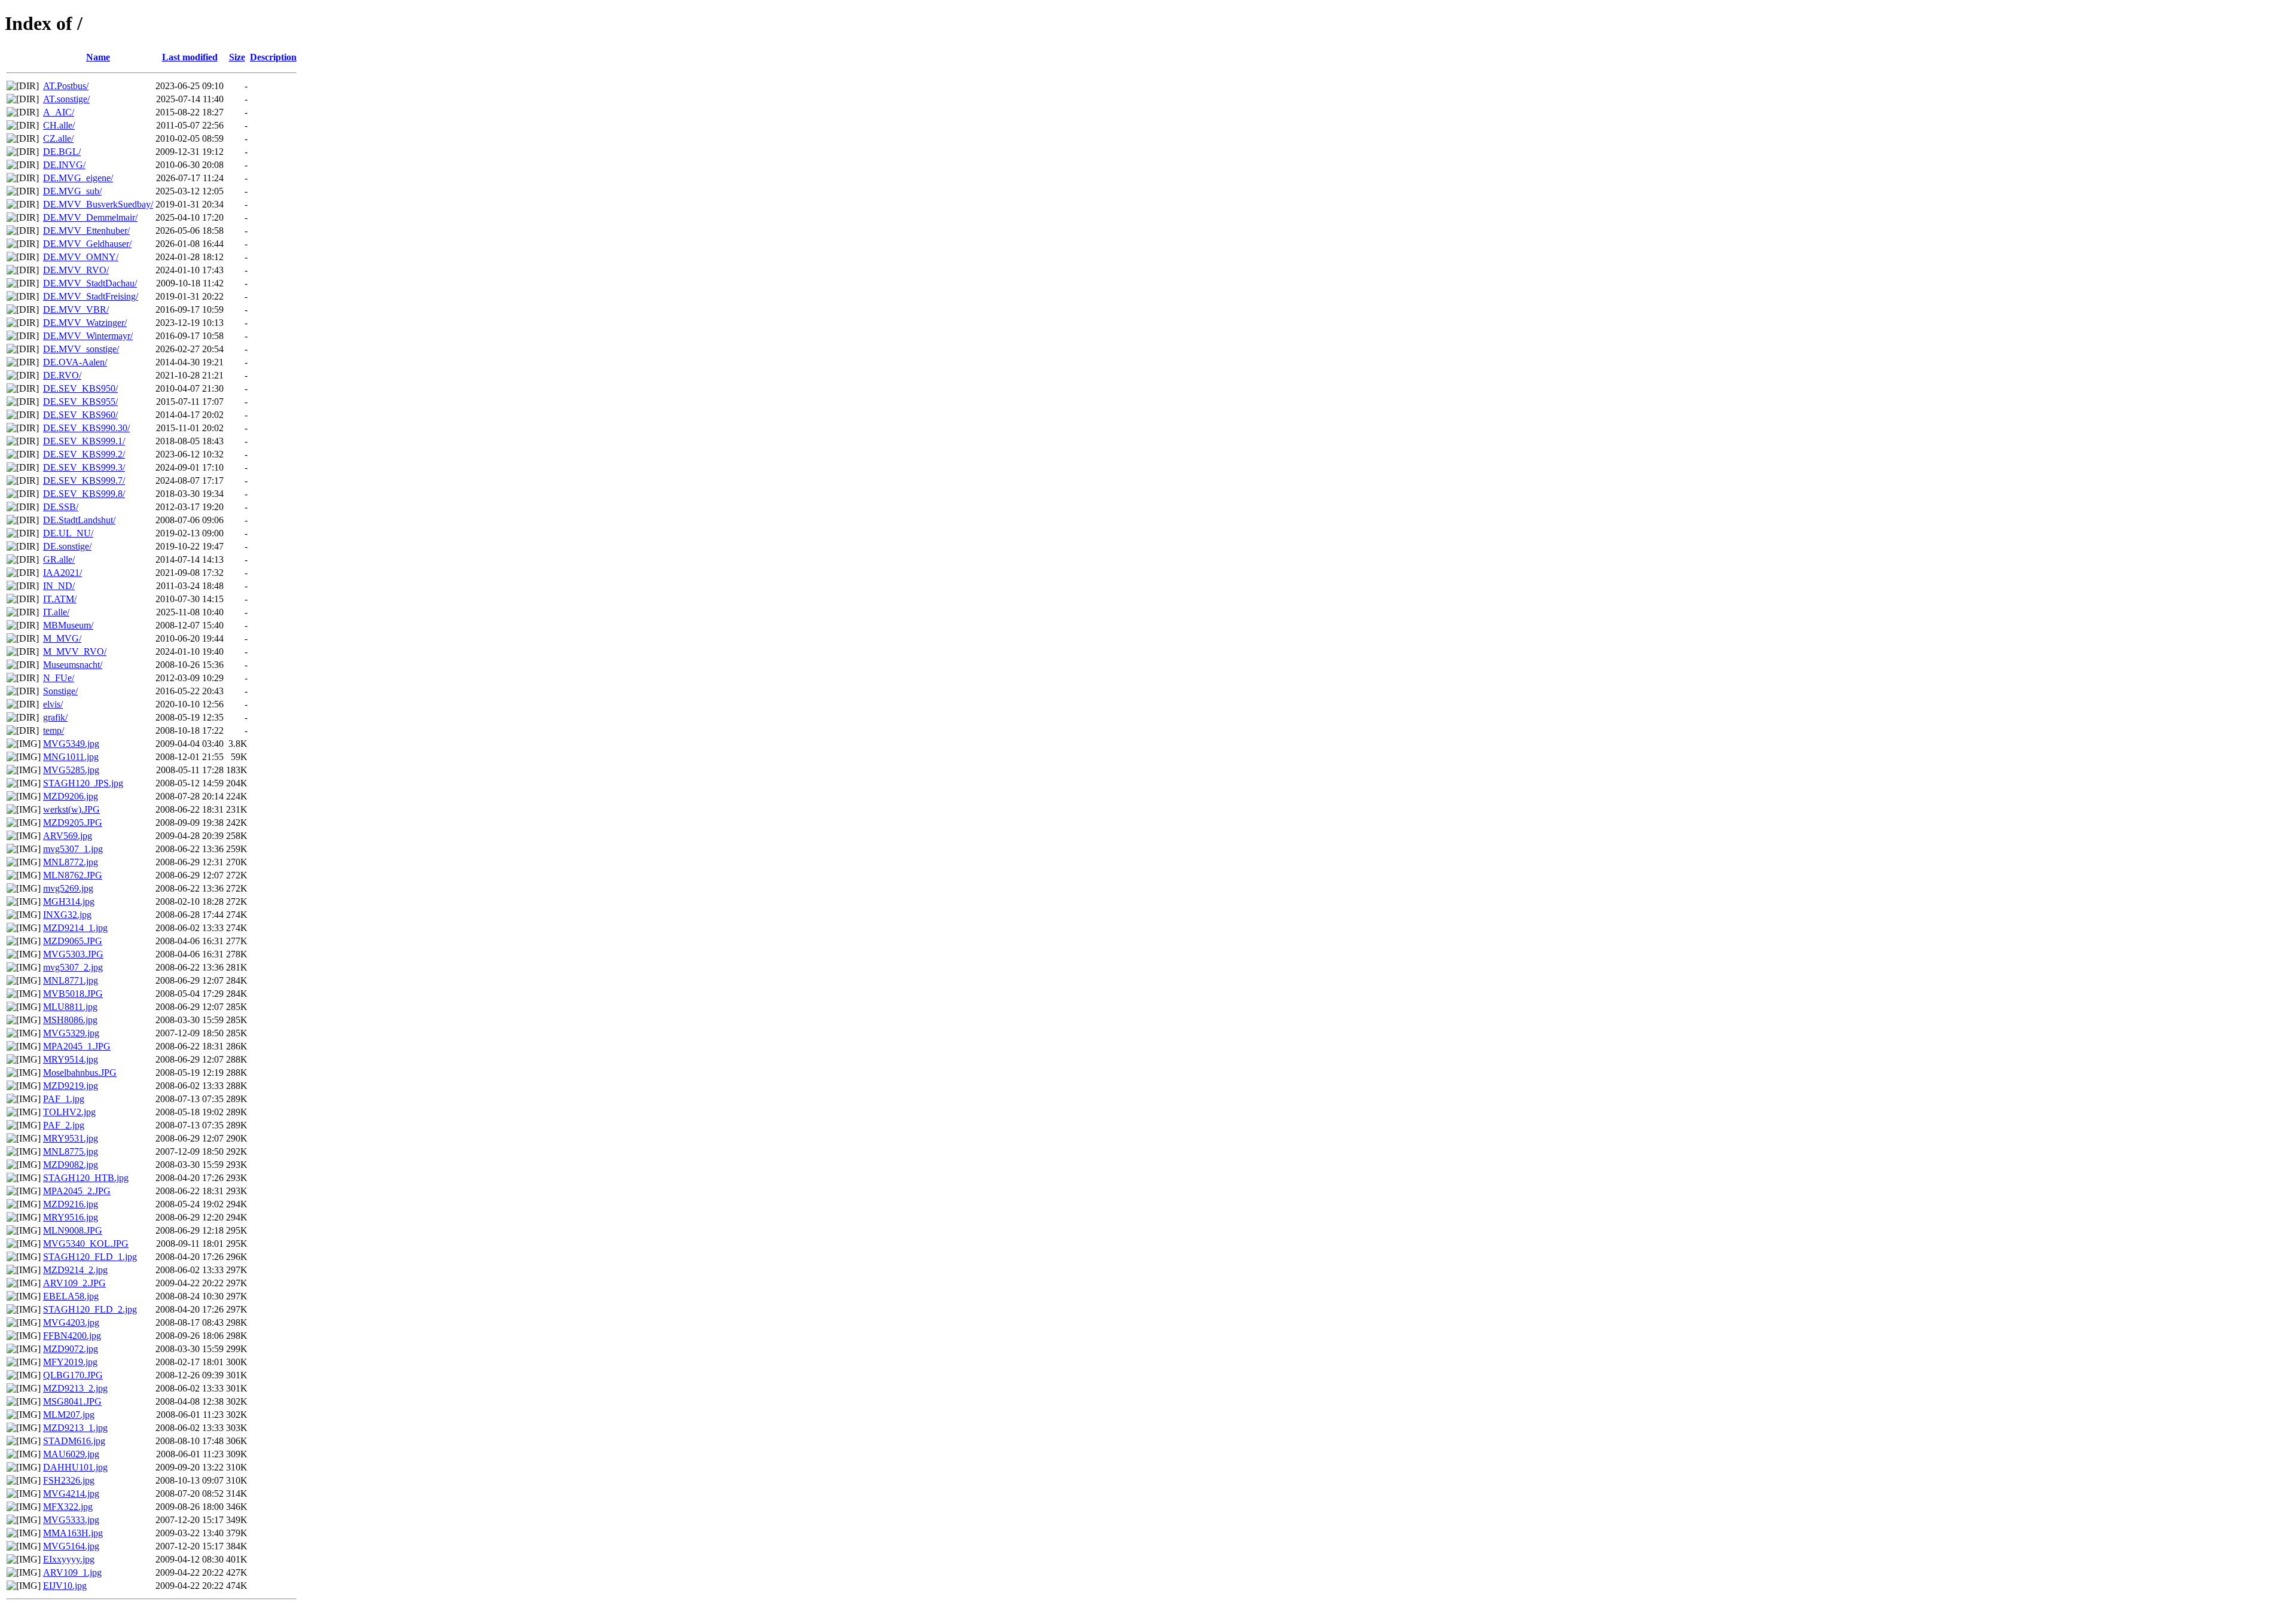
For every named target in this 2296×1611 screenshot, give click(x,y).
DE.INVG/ (64, 165)
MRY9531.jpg (71, 1138)
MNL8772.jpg (71, 862)
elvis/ (53, 704)
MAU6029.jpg (71, 1454)
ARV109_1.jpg (72, 1572)
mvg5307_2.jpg (73, 967)
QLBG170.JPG (73, 1375)
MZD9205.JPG (73, 823)
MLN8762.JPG (73, 875)
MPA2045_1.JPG (77, 1046)
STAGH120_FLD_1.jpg (90, 1257)
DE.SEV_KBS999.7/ (84, 480)
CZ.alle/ (58, 138)
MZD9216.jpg (71, 1204)
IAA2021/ (62, 573)
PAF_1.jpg (64, 1099)
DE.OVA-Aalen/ (75, 362)
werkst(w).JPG (71, 809)
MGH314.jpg (69, 901)
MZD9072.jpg (71, 1349)
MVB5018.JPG (73, 994)
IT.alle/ (56, 612)
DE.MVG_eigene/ (78, 178)
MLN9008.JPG (73, 1230)
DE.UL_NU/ (68, 533)
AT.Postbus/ (66, 86)
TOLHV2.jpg (69, 1112)
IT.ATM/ (60, 599)
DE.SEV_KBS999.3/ (84, 467)
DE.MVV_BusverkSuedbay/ (98, 204)
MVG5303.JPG (73, 954)
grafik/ (55, 717)
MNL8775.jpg (71, 1151)
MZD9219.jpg (71, 1086)
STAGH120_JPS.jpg (83, 783)
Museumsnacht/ (73, 665)
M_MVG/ (62, 638)
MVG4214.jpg (71, 1493)
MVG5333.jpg (71, 1520)
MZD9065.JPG (73, 941)
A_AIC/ (59, 112)
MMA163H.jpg (73, 1533)
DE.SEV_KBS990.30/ (86, 428)
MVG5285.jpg (71, 770)
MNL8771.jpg (71, 980)
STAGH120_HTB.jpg (86, 1178)
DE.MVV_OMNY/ (81, 257)
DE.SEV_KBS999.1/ (84, 441)
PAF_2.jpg (64, 1125)
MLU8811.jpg (70, 1007)
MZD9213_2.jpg (75, 1388)
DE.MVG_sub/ (72, 191)
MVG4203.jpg (71, 1322)
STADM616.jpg (74, 1441)
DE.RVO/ (62, 375)
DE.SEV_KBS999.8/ (84, 494)
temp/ (54, 730)
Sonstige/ (60, 691)
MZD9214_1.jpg (75, 928)
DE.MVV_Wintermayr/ (88, 336)
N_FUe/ (59, 678)
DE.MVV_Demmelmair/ (90, 217)
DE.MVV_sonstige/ (81, 349)
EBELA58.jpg (71, 1296)
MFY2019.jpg (70, 1362)
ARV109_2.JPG (74, 1283)
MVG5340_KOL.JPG (86, 1244)
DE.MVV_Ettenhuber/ (86, 231)
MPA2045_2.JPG (77, 1191)
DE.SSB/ (61, 507)
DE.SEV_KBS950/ (80, 388)
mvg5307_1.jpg (73, 849)
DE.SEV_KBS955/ (80, 402)
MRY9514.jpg (71, 1059)
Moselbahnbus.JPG (80, 1073)
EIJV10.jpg (65, 1586)
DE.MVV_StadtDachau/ (90, 283)
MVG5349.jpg (71, 744)
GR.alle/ (59, 559)
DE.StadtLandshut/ (79, 520)
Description (273, 57)
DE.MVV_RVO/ (76, 270)
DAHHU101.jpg (75, 1467)
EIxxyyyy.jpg (69, 1559)
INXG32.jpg (67, 915)
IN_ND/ (59, 586)
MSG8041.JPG (72, 1401)
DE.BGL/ (62, 152)
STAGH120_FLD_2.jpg (90, 1309)
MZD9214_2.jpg (75, 1270)
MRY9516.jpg (71, 1217)
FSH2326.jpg (69, 1480)
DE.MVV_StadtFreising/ (91, 296)
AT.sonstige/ (66, 99)
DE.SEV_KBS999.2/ (84, 454)
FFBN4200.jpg (72, 1336)
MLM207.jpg (69, 1415)
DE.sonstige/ (67, 546)
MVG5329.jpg (71, 1033)
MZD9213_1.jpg (75, 1428)
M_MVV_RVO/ (75, 652)
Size (237, 57)
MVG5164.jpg (71, 1546)
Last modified (190, 57)
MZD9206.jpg (71, 796)
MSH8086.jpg (70, 1020)
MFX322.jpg (68, 1507)
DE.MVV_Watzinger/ (85, 323)
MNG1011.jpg (71, 757)
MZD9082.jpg (71, 1165)
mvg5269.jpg (68, 888)
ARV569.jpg (68, 836)
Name (98, 57)
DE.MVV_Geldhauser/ (87, 244)
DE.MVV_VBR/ (76, 309)
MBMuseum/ (68, 625)
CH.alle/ (59, 125)
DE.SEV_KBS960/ (80, 415)
